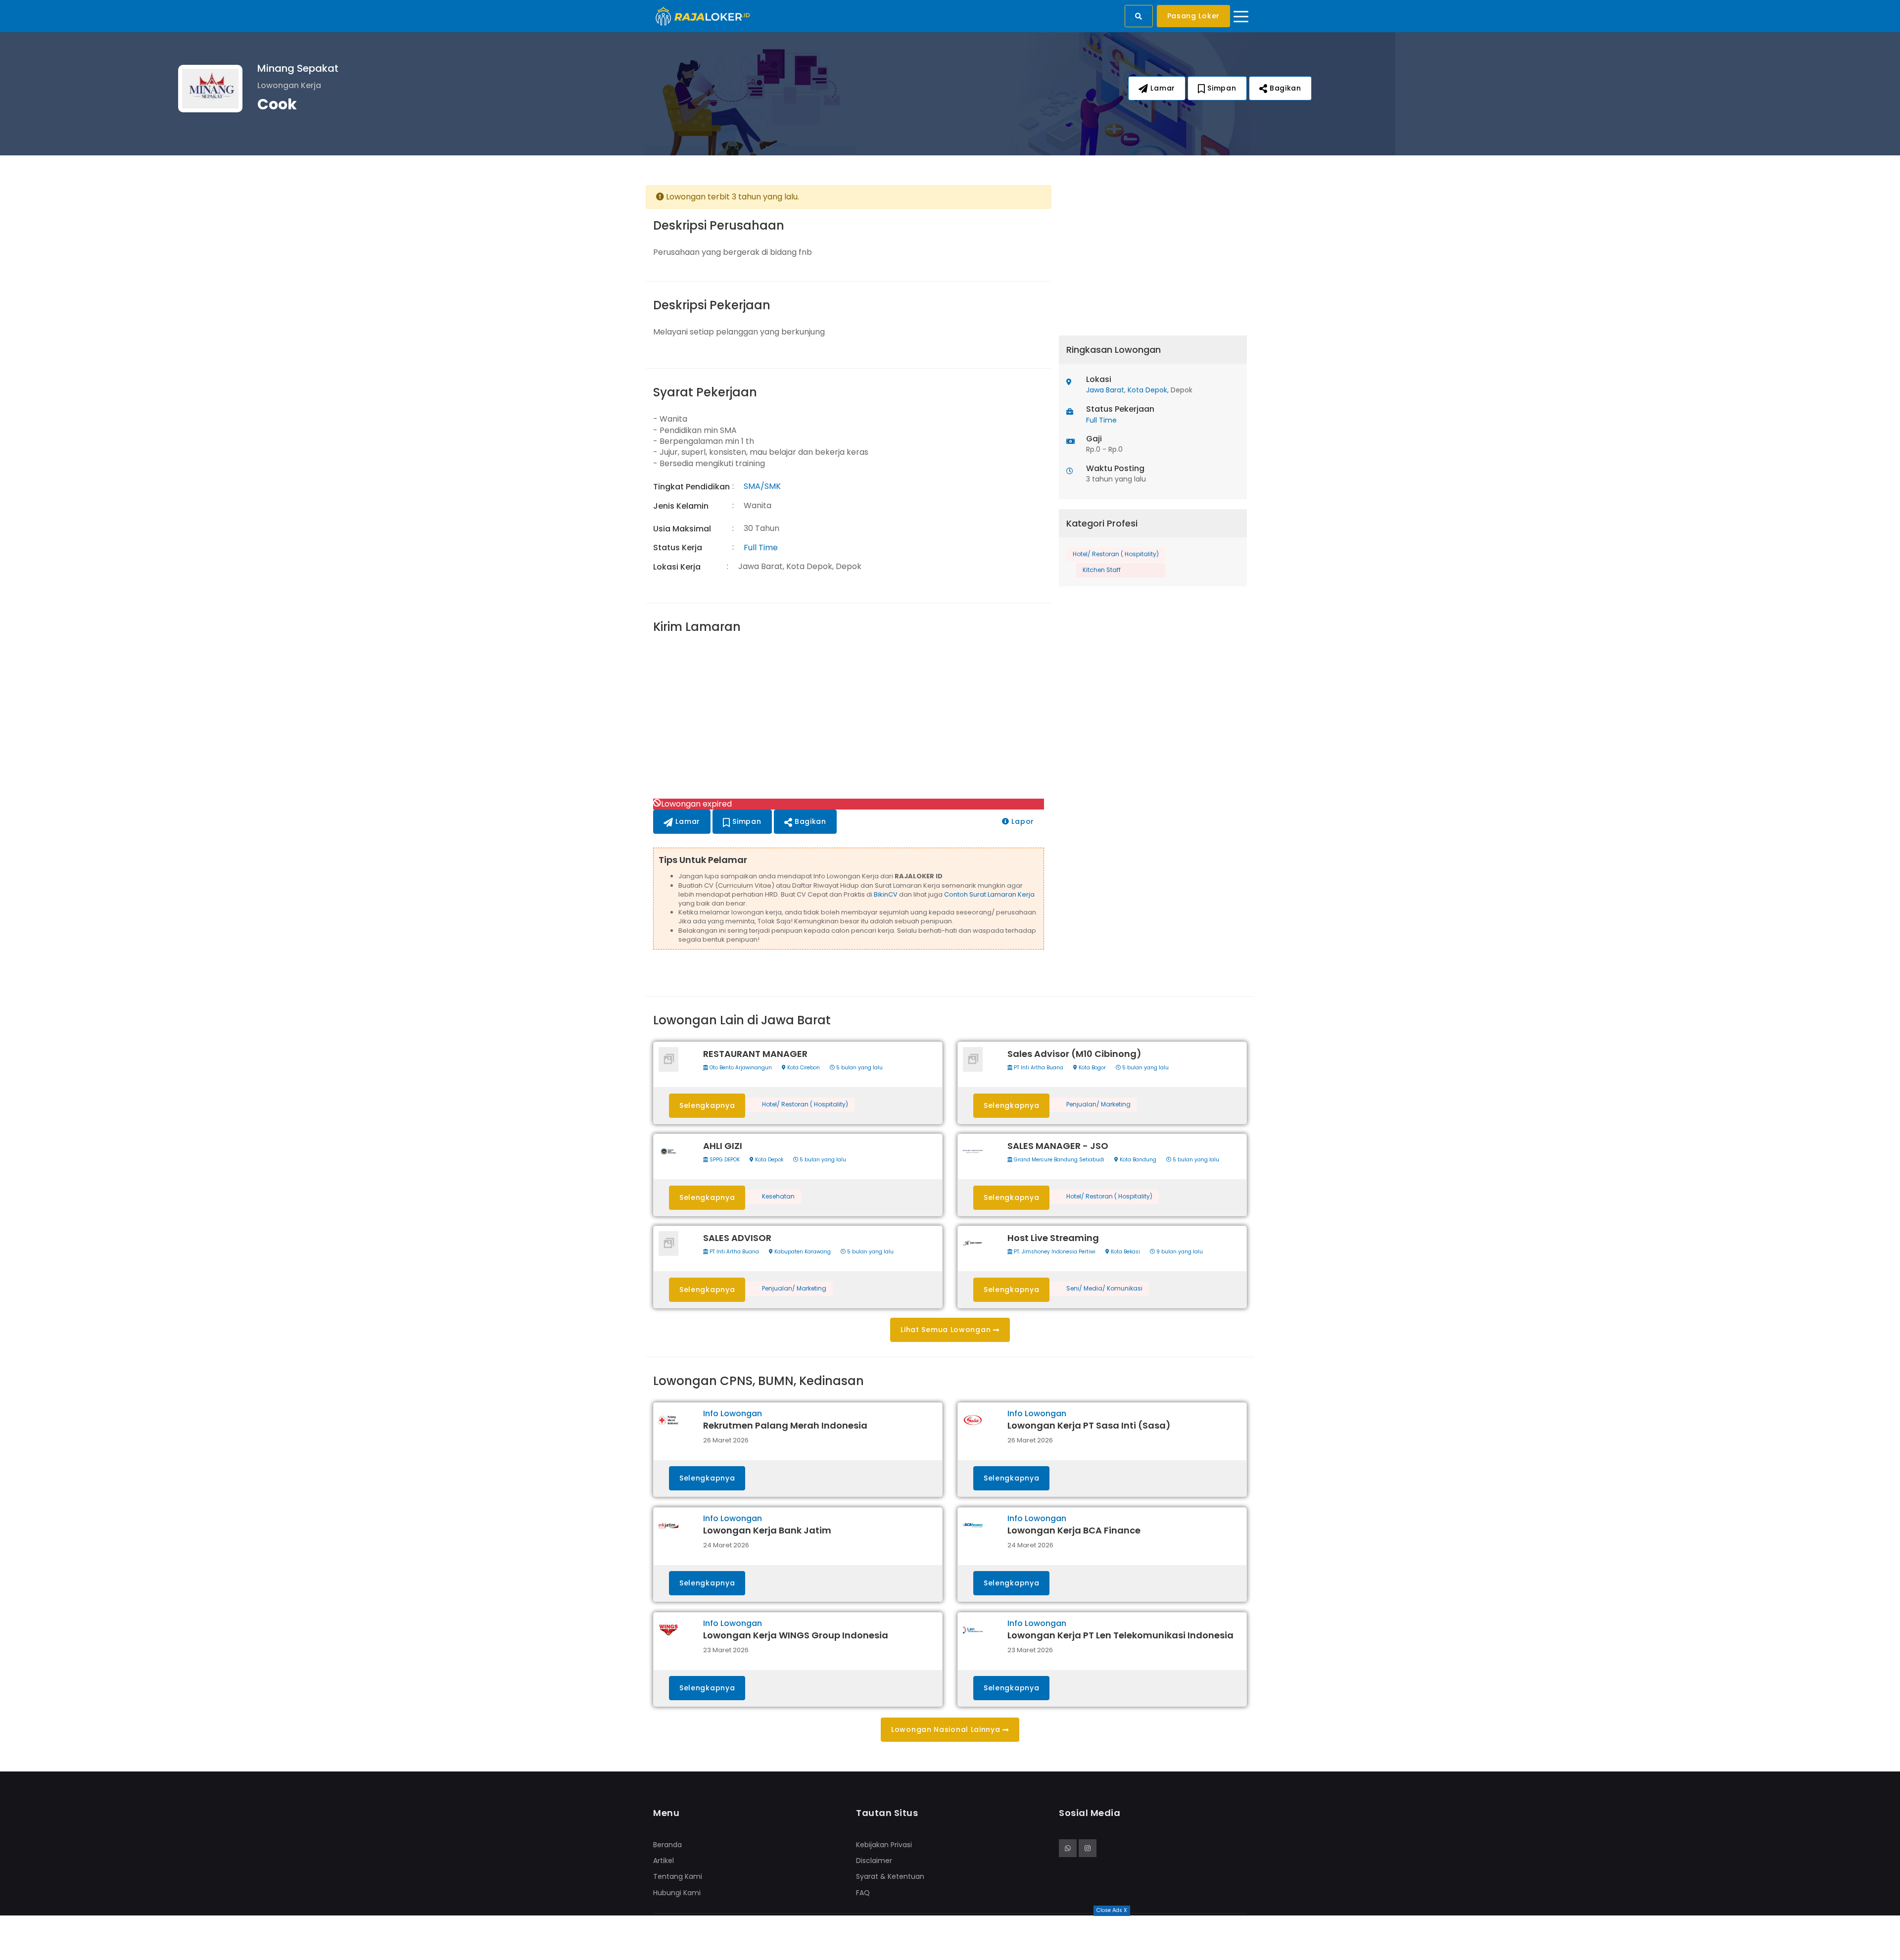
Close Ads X (1112, 1910)
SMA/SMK (762, 486)
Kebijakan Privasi (884, 1845)
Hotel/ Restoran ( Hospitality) (1116, 554)
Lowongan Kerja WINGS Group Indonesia (796, 1635)
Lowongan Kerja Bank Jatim (767, 1530)
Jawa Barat (1105, 390)
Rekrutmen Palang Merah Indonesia (785, 1425)
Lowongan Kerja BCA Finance (1074, 1530)
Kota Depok (1147, 390)
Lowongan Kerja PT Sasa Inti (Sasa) (1089, 1425)
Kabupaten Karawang (802, 1252)
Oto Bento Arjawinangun (740, 1068)
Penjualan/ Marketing (1098, 1104)
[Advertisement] (849, 717)
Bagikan (1284, 88)
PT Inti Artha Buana (1038, 1068)
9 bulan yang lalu (1179, 1252)
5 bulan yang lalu (859, 1068)
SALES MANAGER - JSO (1058, 1146)
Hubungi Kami (677, 1893)
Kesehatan (778, 1196)
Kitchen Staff (1102, 570)
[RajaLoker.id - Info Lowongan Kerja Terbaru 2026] (703, 16)
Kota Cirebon (803, 1068)
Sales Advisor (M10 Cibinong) (1074, 1054)
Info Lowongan (733, 1413)
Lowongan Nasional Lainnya (947, 1729)
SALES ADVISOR (737, 1238)
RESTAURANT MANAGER (755, 1054)
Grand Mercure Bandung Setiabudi (1058, 1160)
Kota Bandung (1137, 1160)
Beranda (667, 1845)
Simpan (1221, 88)
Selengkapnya (707, 1105)
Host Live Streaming (1053, 1238)
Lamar (1162, 88)
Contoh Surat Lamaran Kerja (989, 894)
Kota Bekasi (1125, 1252)
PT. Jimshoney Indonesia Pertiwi (1054, 1252)
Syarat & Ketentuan (890, 1876)
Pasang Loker (1193, 16)
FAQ (863, 1893)
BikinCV (886, 894)
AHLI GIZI (723, 1146)
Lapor (1022, 821)
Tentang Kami (678, 1876)
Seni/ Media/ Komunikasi (1104, 1289)
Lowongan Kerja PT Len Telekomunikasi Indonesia (1120, 1635)
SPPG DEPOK (724, 1160)
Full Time (761, 548)
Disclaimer (874, 1861)
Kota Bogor (1092, 1068)
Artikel (664, 1861)
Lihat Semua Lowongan (947, 1330)
